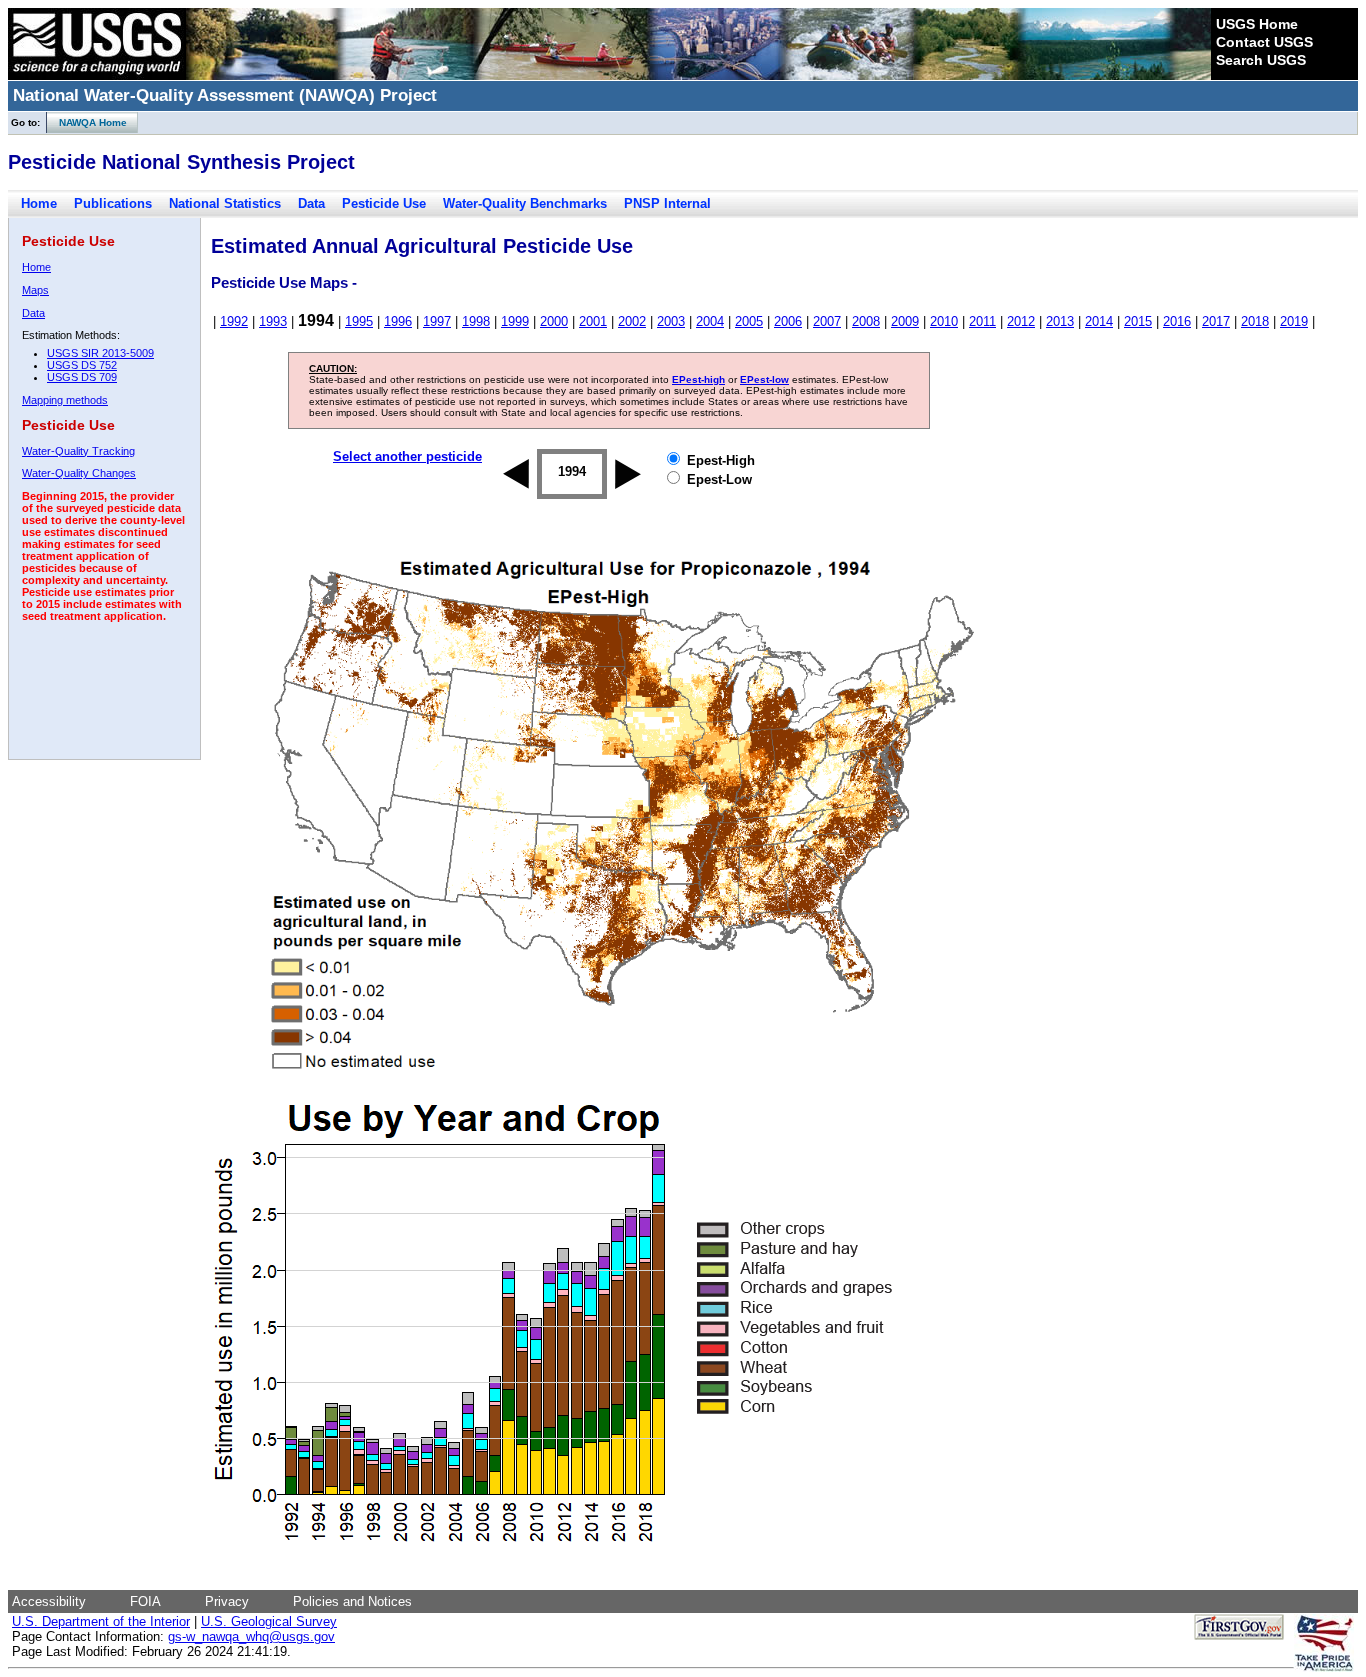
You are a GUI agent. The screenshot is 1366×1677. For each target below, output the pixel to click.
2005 (749, 321)
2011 (982, 321)
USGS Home (1257, 24)
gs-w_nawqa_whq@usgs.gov (251, 1636)
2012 (1021, 321)
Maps (35, 290)
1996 (398, 321)
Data (311, 203)
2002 (632, 321)
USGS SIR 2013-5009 (100, 353)
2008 (866, 321)
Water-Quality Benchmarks (525, 203)
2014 (1099, 321)
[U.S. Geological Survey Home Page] (97, 75)
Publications (113, 203)
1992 (234, 321)
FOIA (145, 1601)
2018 (1255, 321)
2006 (788, 321)
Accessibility (49, 1601)
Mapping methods (65, 400)
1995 (359, 321)
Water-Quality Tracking (78, 451)
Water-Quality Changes (79, 473)
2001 (593, 321)
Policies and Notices (352, 1601)
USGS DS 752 (82, 365)
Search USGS (1261, 60)
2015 (1138, 321)
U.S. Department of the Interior (101, 1621)
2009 (905, 321)
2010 (944, 321)
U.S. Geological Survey (269, 1621)
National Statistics (225, 203)
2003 (671, 321)
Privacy (227, 1601)
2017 (1216, 321)
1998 (476, 321)
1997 (437, 321)
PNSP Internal (667, 203)
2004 (710, 321)
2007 (827, 321)
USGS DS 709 (82, 377)
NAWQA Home (87, 122)
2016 (1177, 321)
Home (39, 203)
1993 (273, 321)
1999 (515, 321)
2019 (1294, 321)
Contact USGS (1264, 42)
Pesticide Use (384, 203)
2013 (1060, 321)
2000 (554, 321)
